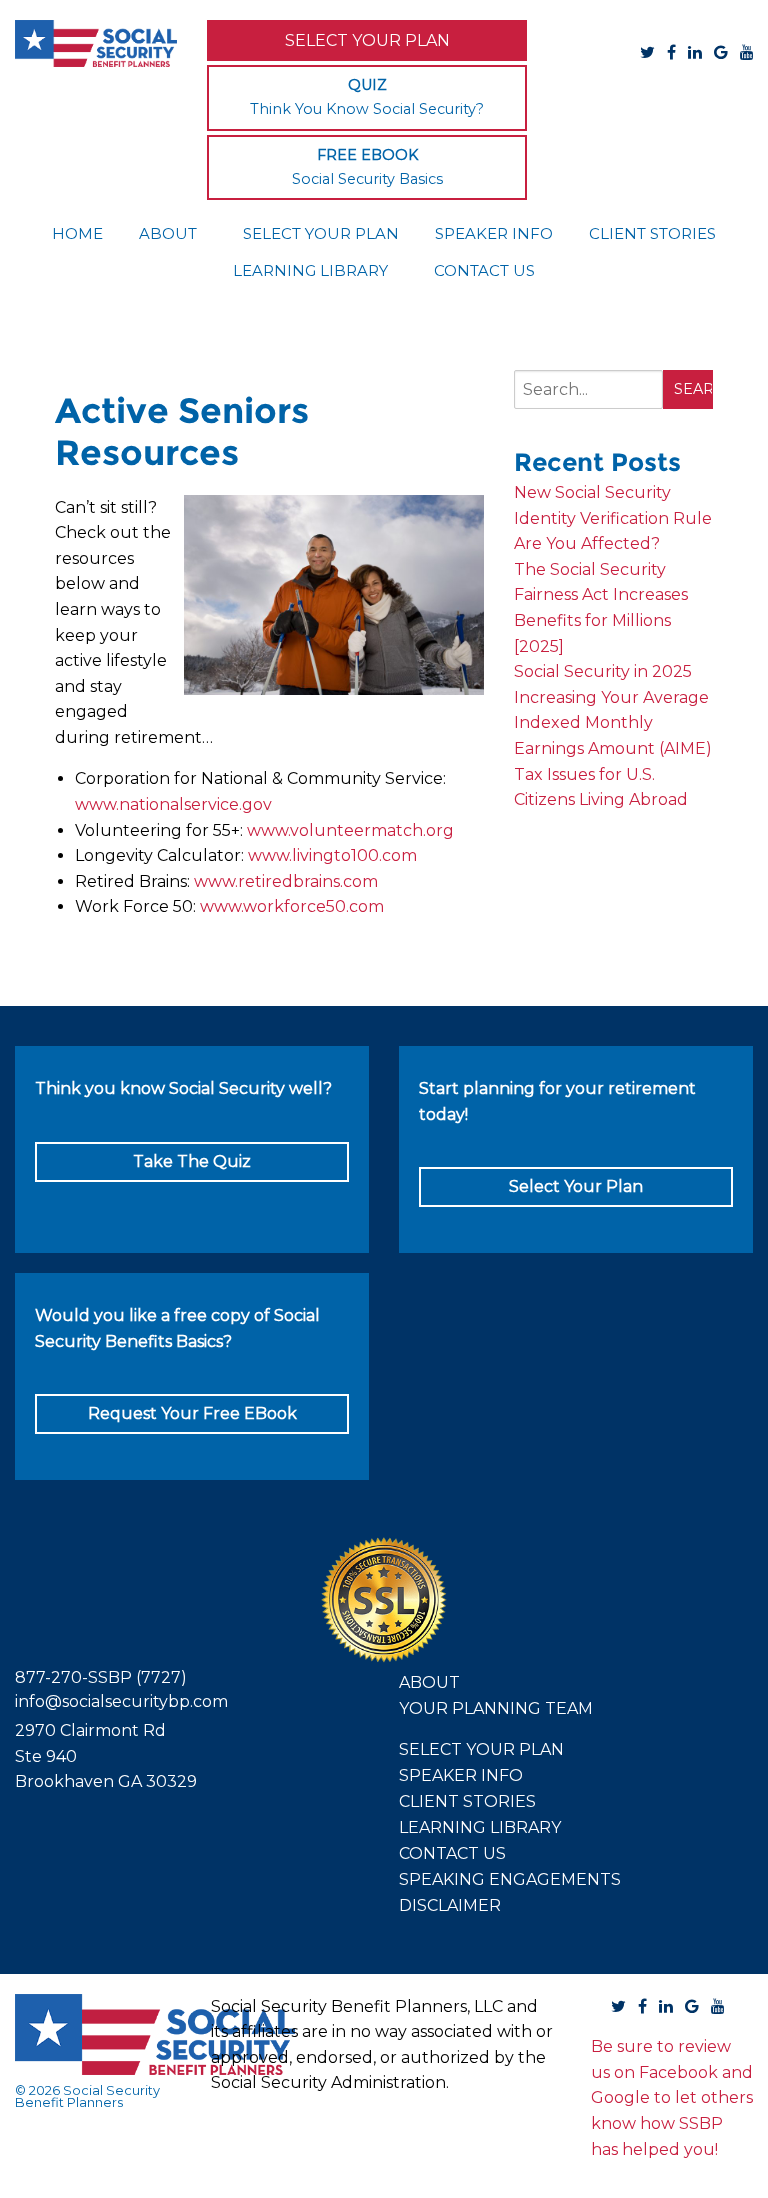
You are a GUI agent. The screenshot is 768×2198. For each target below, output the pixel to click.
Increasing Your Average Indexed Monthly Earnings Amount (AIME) (613, 723)
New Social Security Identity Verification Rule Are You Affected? (613, 518)
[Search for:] (588, 397)
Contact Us (484, 270)
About (168, 233)
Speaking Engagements (510, 1879)
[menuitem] (77, 232)
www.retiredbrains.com (286, 881)
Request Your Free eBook (192, 1413)
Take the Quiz (192, 1161)
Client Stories (652, 233)
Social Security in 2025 (603, 671)
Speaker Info (494, 233)
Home (77, 233)
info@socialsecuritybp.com (121, 1701)
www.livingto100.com (332, 855)
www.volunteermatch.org (350, 830)
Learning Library (310, 270)
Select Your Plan (367, 40)
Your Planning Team (496, 1708)
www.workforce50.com (292, 906)
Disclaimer (450, 1905)
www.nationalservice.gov (173, 804)
